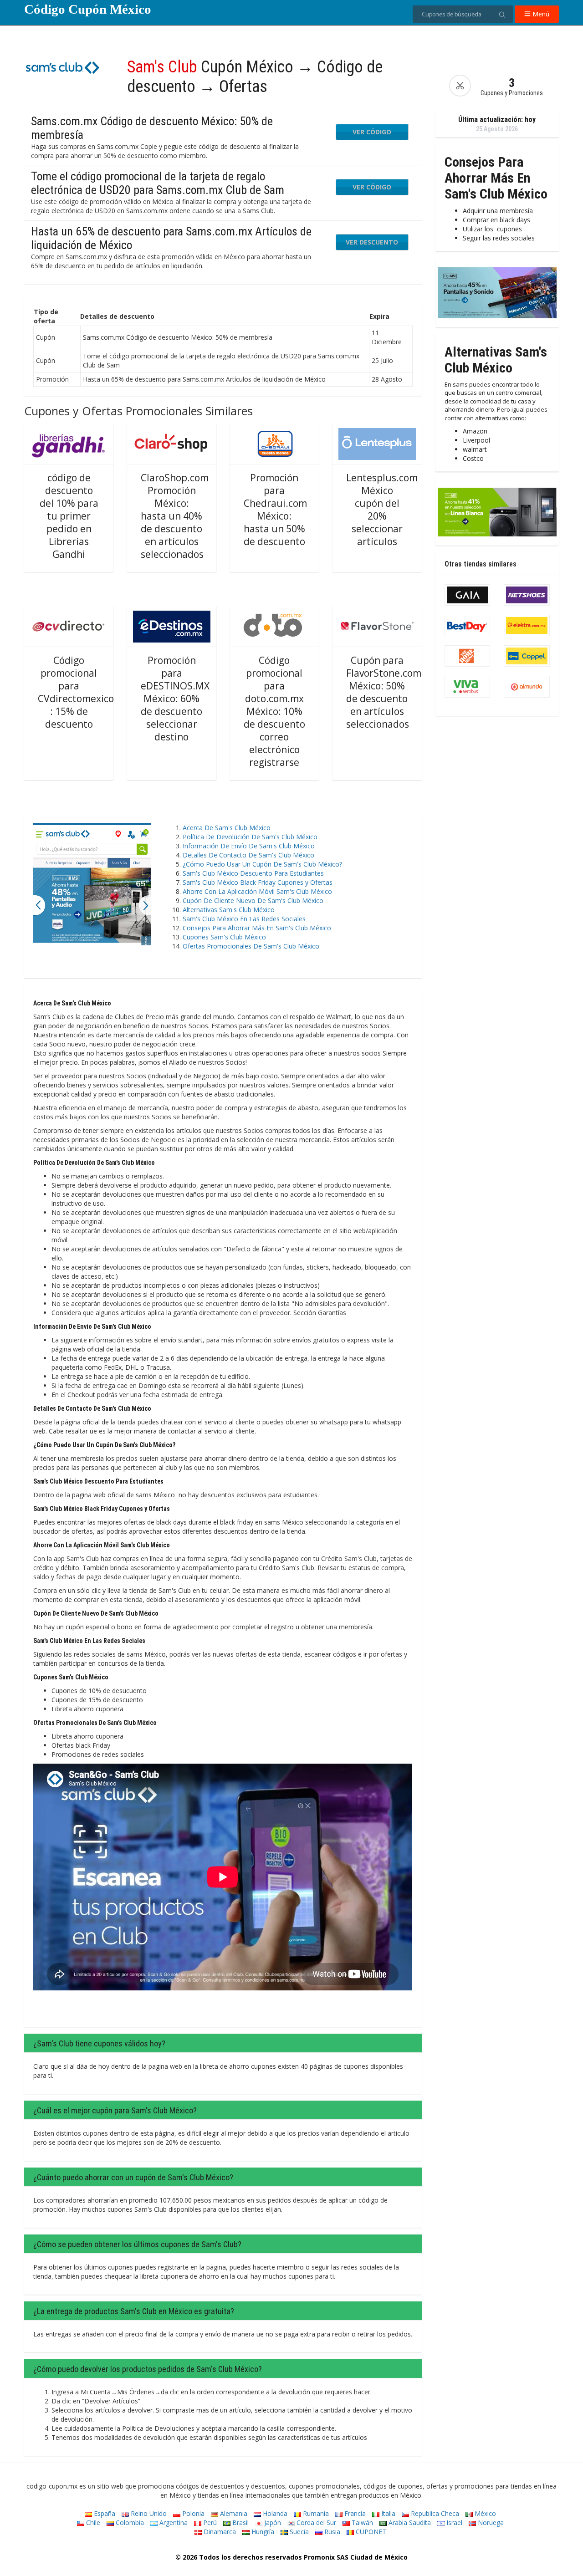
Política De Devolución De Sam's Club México (250, 837)
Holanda (274, 2513)
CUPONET (370, 2532)
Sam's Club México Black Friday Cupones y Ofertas (258, 882)
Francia (354, 2513)
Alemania (233, 2513)
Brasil (240, 2522)
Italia (387, 2513)
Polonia (192, 2513)
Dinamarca (219, 2532)
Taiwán (361, 2522)
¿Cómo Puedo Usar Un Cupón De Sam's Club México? (264, 864)
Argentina (173, 2522)
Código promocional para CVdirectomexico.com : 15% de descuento (87, 692)
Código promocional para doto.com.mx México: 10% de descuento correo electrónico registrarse (274, 711)
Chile (92, 2522)
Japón (272, 2522)
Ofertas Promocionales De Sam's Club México (251, 946)
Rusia (331, 2532)
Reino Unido (148, 2513)
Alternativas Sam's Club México (229, 910)
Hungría (262, 2532)
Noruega (490, 2522)
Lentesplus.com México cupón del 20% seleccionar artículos (382, 510)
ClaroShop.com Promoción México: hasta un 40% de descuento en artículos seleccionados (175, 516)
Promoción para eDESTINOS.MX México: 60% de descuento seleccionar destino (175, 699)
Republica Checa (434, 2513)
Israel (453, 2522)
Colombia (129, 2522)
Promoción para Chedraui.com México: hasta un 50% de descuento (275, 510)
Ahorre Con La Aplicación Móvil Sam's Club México (257, 891)
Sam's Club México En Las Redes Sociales (244, 919)
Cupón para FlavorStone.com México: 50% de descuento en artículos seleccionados (384, 692)
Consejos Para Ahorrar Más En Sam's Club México (257, 928)
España (104, 2513)
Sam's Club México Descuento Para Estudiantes (253, 873)
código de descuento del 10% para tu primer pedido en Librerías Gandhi (69, 516)
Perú (209, 2522)
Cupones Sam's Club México (224, 937)
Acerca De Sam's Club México (227, 828)
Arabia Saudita (409, 2522)
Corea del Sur (315, 2522)
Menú (540, 14)
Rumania (315, 2513)
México (484, 2513)
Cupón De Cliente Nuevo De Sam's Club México (253, 900)
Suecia (298, 2532)
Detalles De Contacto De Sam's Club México (248, 855)
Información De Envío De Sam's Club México (249, 846)
